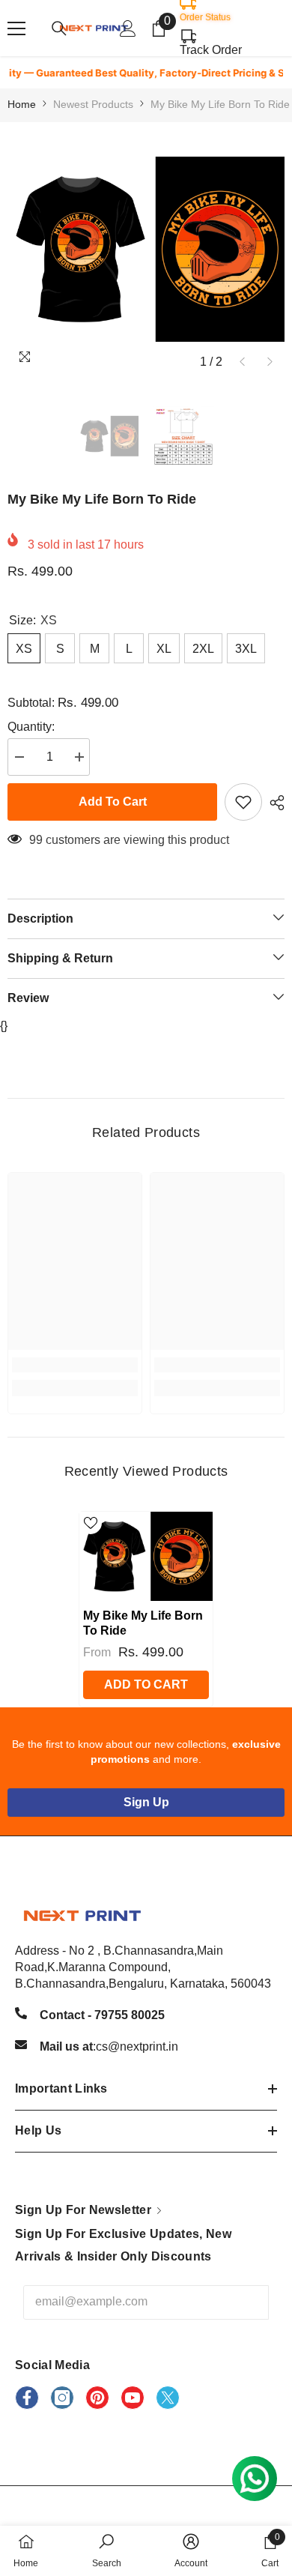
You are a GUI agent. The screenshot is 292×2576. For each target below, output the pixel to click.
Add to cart (113, 802)
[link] (75, 1365)
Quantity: (31, 727)
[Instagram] (62, 2398)
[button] (242, 362)
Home (22, 104)
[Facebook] (27, 2398)
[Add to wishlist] (243, 802)
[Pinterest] (97, 2398)
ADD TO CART (146, 1684)
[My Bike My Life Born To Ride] (146, 1556)
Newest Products (93, 104)
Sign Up (146, 1802)
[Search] (59, 28)
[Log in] (128, 28)
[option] (146, 249)
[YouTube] (133, 2398)
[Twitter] (168, 2398)
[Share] (273, 803)
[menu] (16, 28)
